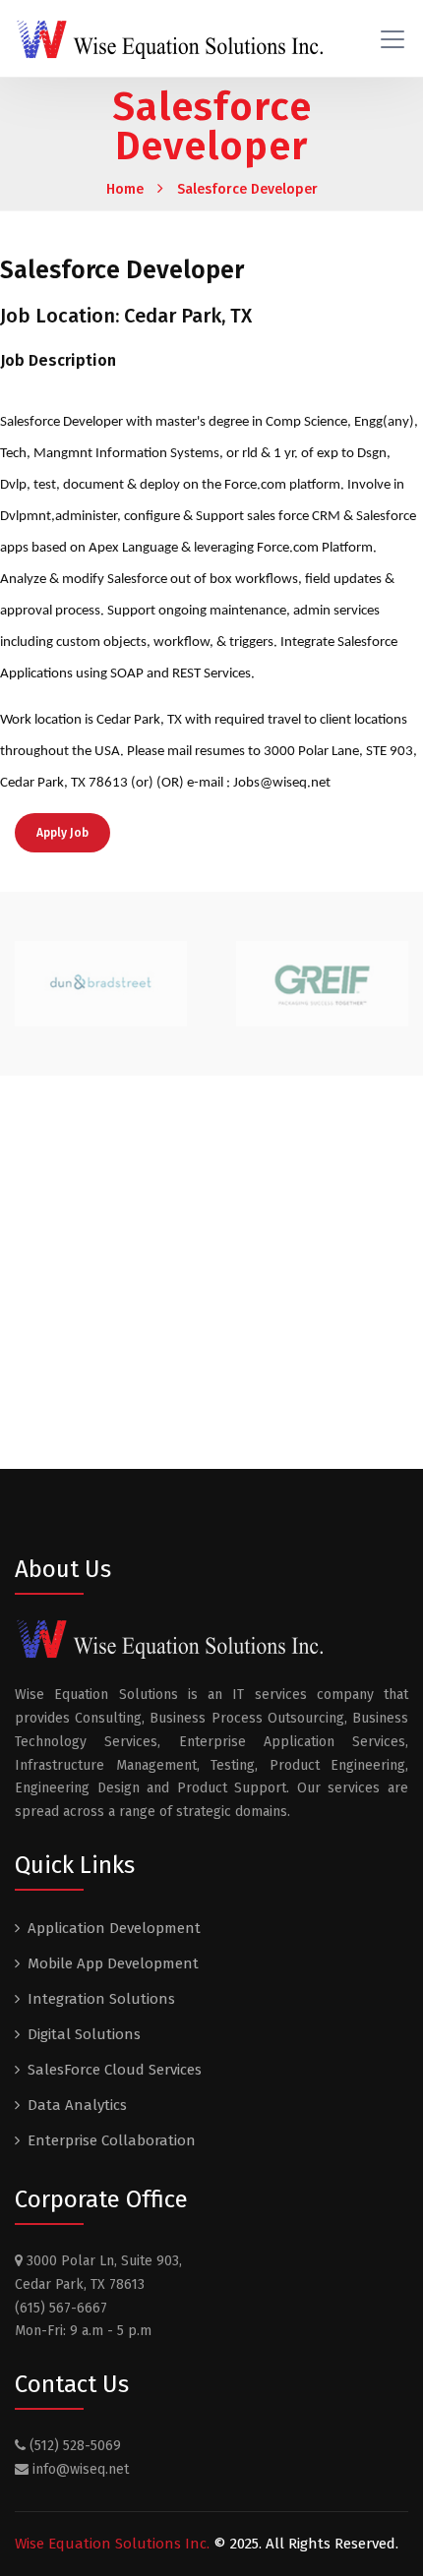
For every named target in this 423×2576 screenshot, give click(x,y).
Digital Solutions (84, 2034)
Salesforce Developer (247, 189)
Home (125, 189)
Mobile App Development (113, 1963)
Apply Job (62, 833)
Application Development (114, 1928)
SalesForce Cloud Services (115, 2070)
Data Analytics (77, 2105)
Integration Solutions (101, 1999)
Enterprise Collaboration (112, 2140)
